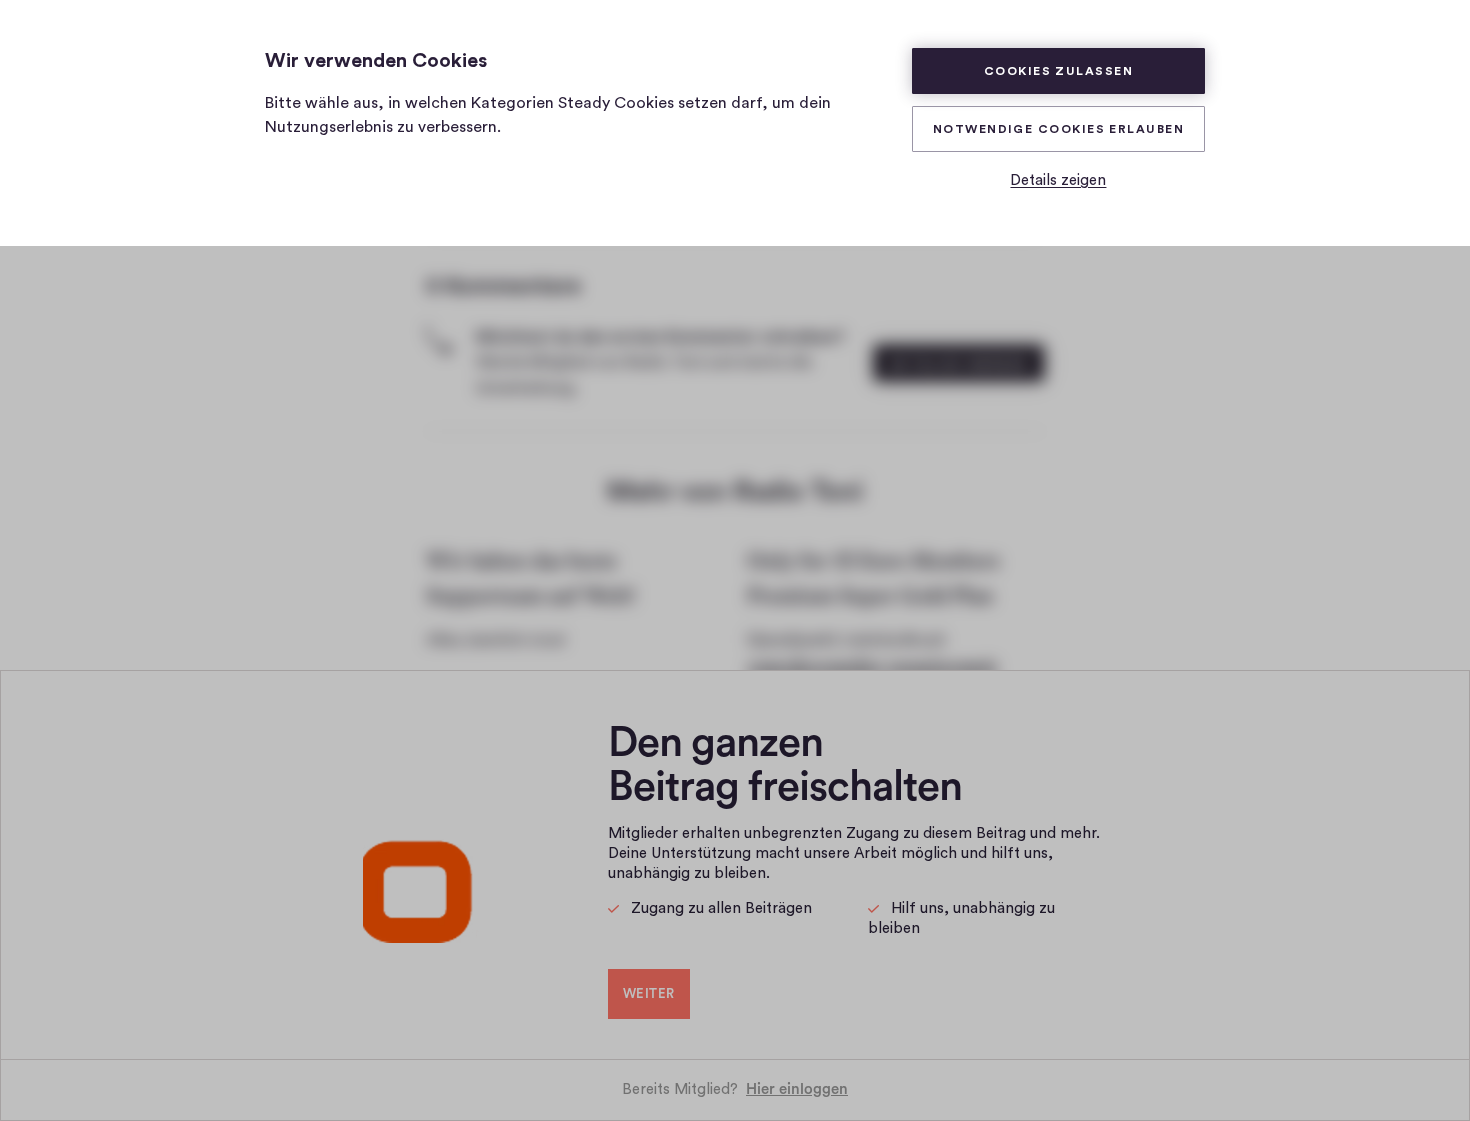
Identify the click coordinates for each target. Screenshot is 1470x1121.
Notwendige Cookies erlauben (1058, 129)
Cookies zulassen (1058, 71)
